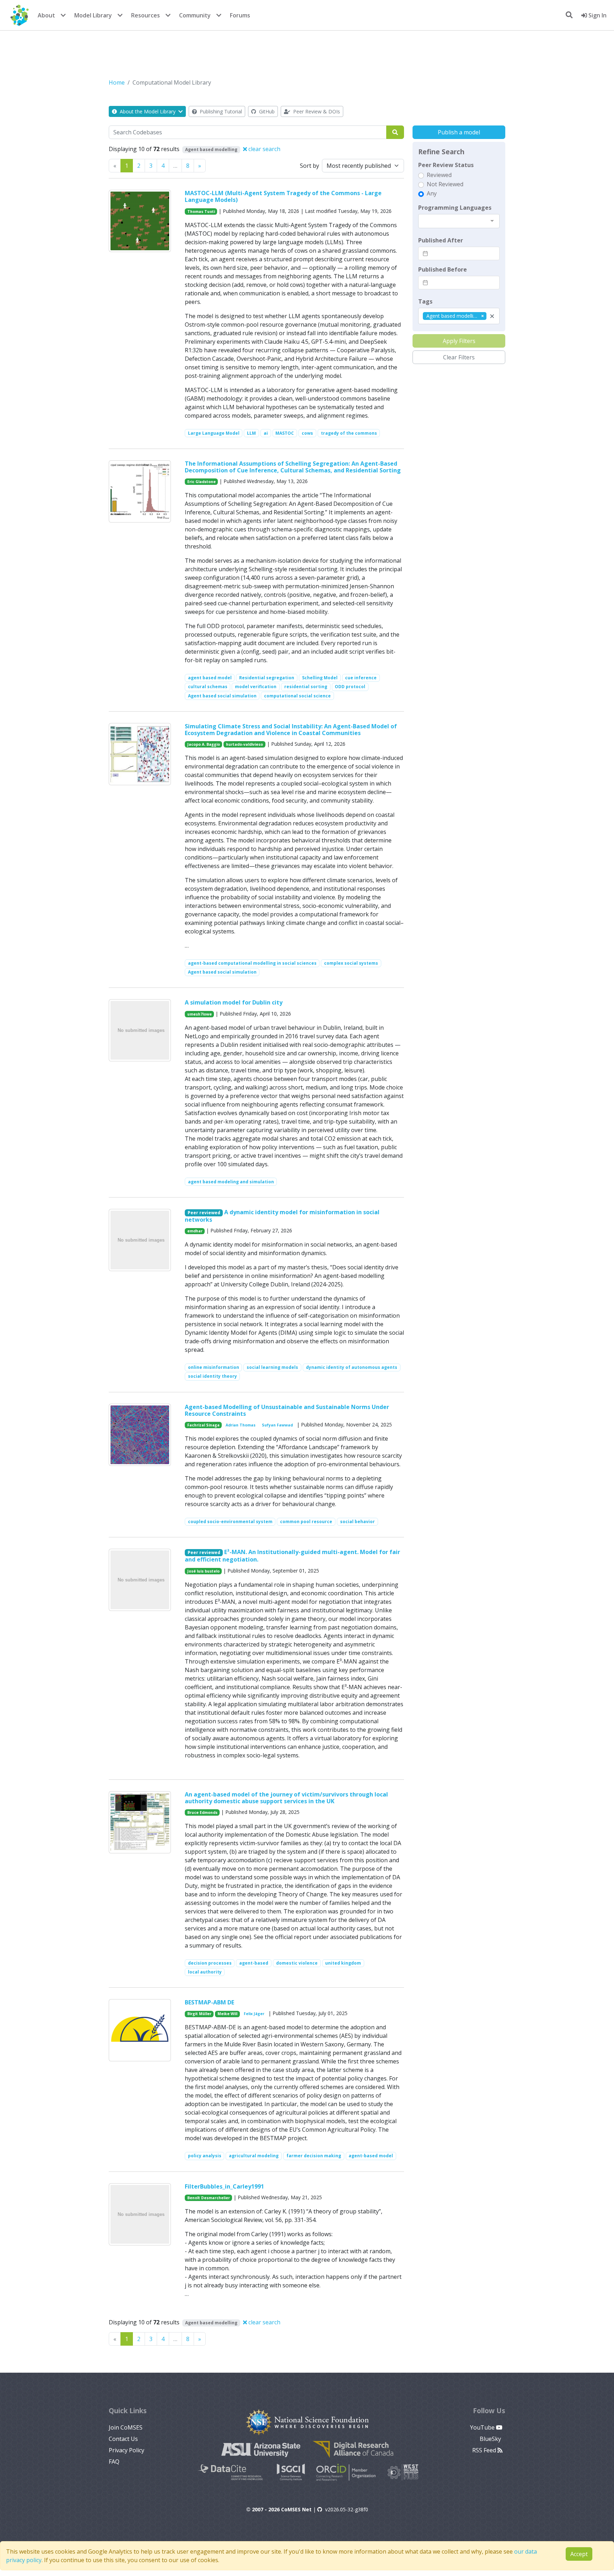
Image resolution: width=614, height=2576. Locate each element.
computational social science (297, 696)
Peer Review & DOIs (316, 111)
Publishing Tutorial (220, 111)
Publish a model (459, 132)
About (46, 15)
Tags (425, 301)
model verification (256, 687)
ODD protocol (350, 687)
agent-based (254, 1963)
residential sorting (306, 687)
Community (195, 15)
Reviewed (439, 175)
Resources (146, 15)
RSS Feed (485, 2450)
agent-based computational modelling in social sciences (252, 963)
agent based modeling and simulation (231, 1182)
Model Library (93, 15)
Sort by (309, 166)
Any (432, 193)
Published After (441, 240)
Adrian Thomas (241, 1425)
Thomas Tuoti (201, 211)
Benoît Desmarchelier (209, 2198)
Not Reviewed (445, 184)
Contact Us (123, 2439)
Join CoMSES (126, 2427)
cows (307, 433)
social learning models (272, 1367)
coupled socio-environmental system (230, 1522)
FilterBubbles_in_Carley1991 (224, 2186)
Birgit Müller (199, 2014)
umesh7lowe (200, 1014)
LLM (251, 433)
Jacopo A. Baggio (204, 744)
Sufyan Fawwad (277, 1425)
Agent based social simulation (222, 696)
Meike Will (227, 2014)
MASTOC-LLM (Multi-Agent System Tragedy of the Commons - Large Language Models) (283, 196)
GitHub (266, 111)
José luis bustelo (203, 1571)
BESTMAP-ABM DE (209, 2002)
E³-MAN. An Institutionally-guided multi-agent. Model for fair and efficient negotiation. (293, 1556)
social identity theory (212, 1376)
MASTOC (285, 433)
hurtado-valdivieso (244, 744)
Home (117, 82)
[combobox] (459, 221)
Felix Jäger (254, 2014)
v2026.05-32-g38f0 (347, 2509)
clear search (264, 149)
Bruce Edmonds (202, 1812)
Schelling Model (320, 678)
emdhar (195, 1231)
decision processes (210, 1963)
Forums (240, 15)
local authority (205, 1972)
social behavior (357, 1522)
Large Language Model (214, 433)
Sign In (597, 15)
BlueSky (491, 2439)
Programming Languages (455, 208)
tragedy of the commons (349, 433)
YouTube (483, 2427)
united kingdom (343, 1963)
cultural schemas (208, 687)
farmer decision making (314, 2156)
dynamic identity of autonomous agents (352, 1367)
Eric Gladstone (201, 482)
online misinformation (214, 1367)
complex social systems (351, 963)
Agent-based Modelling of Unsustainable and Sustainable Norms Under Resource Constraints (287, 1410)
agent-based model (371, 2156)
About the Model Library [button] (148, 111)
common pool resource (306, 1522)
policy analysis (205, 2156)
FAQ (114, 2462)
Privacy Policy (126, 2450)
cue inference (361, 678)
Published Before (443, 269)
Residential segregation (267, 678)
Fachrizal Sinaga (203, 1425)
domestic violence (297, 1963)
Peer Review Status (446, 165)
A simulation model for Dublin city (234, 1002)
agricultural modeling (254, 2156)
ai (266, 433)
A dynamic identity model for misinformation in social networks (282, 1216)
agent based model (210, 678)
